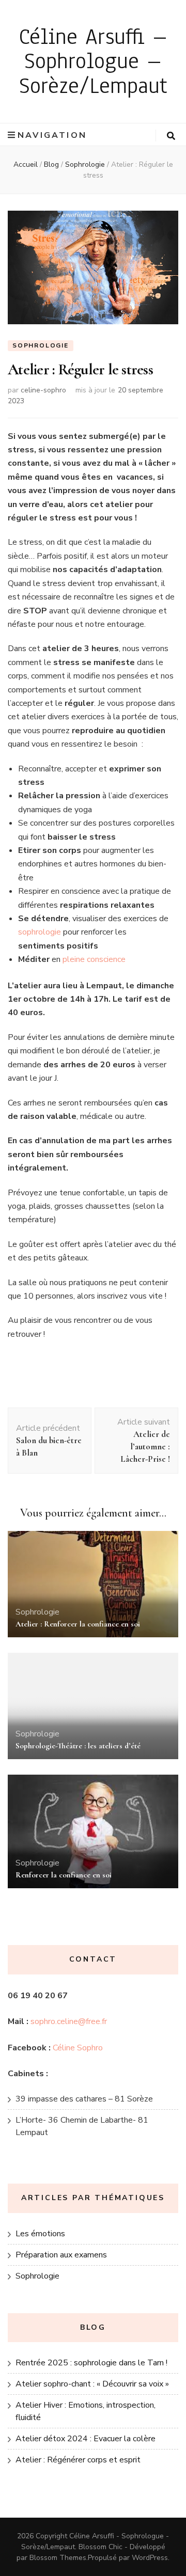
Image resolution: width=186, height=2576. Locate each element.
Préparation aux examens (61, 2255)
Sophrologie (41, 345)
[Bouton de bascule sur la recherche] (171, 136)
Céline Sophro (78, 2048)
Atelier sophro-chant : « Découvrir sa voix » (92, 2384)
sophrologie (40, 932)
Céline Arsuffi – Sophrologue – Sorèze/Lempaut (93, 61)
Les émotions (40, 2234)
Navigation (52, 135)
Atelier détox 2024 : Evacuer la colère (86, 2439)
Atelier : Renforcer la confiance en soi (78, 1624)
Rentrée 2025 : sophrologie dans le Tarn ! (91, 2363)
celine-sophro (43, 390)
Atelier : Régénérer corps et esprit (78, 2460)
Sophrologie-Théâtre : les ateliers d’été (78, 1746)
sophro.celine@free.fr (69, 2021)
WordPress (150, 2558)
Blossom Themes (58, 2558)
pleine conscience (94, 959)
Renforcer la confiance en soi (64, 1875)
